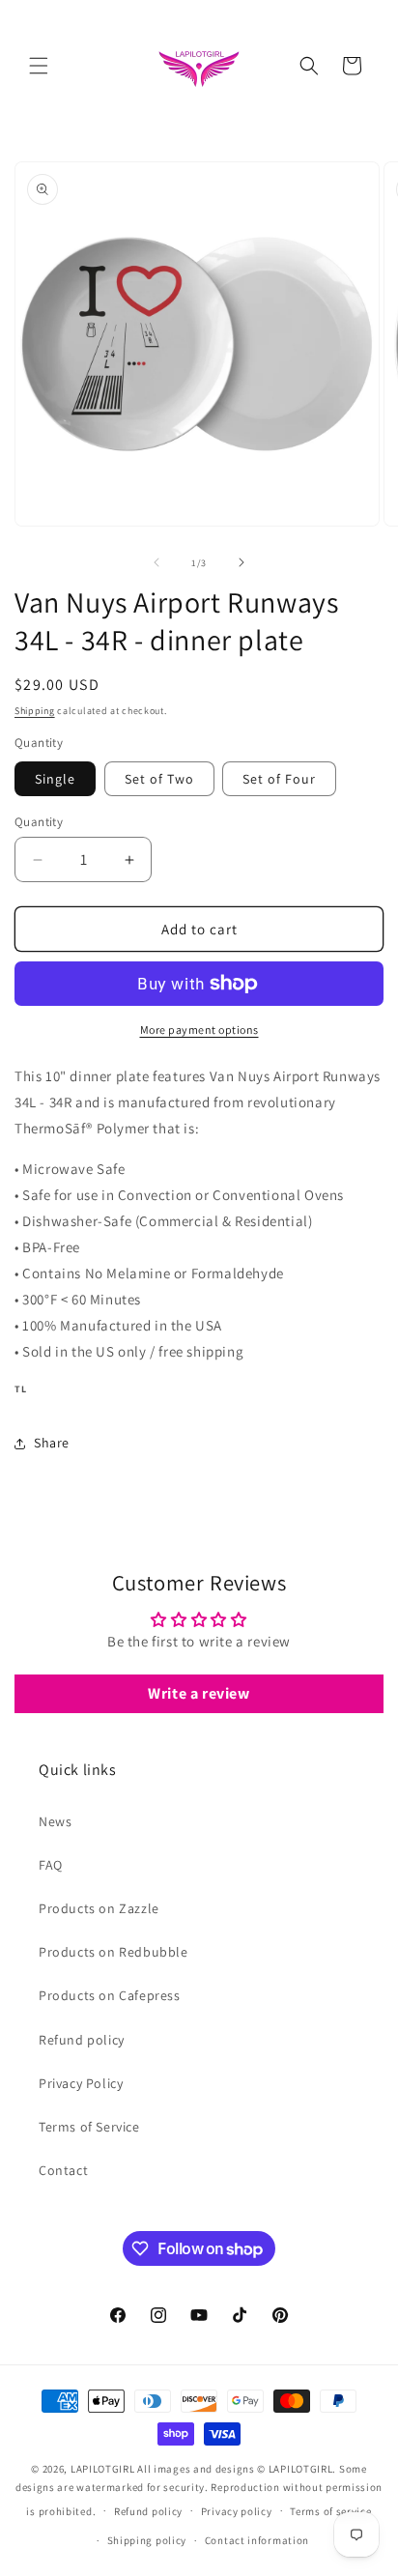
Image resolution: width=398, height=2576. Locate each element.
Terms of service (330, 2511)
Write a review (199, 1693)
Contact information (257, 2540)
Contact (63, 2170)
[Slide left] (156, 562)
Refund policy (82, 2040)
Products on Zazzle (99, 1908)
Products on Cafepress (110, 1995)
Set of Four (279, 779)
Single (55, 779)
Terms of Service (89, 2127)
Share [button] (52, 1443)
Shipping (35, 711)
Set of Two (159, 779)
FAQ (51, 1865)
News (55, 1821)
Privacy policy (237, 2511)
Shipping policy (147, 2540)
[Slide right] (242, 562)
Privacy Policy (81, 2083)
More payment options (199, 1030)
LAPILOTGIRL (103, 2469)
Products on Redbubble (114, 1952)
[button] (39, 66)
